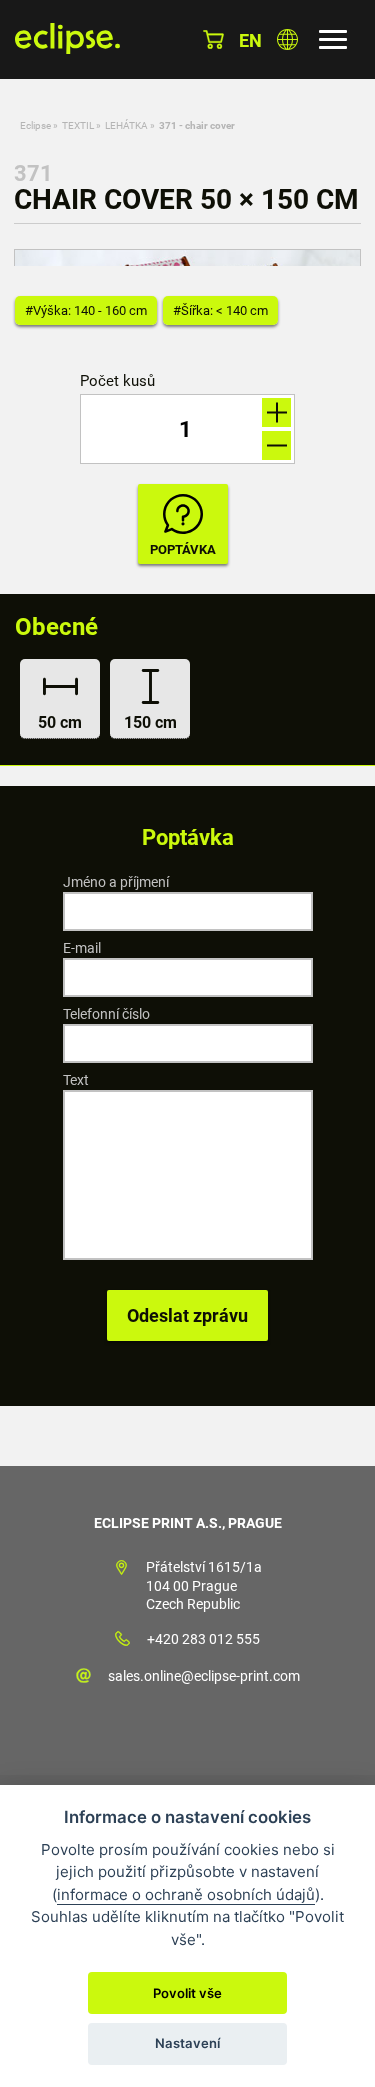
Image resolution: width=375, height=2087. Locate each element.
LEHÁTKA (126, 125)
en (250, 40)
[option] (187, 257)
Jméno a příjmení (116, 882)
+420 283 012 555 (203, 1639)
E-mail (82, 948)
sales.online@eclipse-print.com (204, 1676)
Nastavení (187, 2043)
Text (76, 1080)
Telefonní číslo (106, 1014)
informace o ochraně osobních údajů (186, 1894)
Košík (213, 39)
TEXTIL (78, 125)
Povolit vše (187, 1993)
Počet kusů (117, 381)
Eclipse (35, 125)
